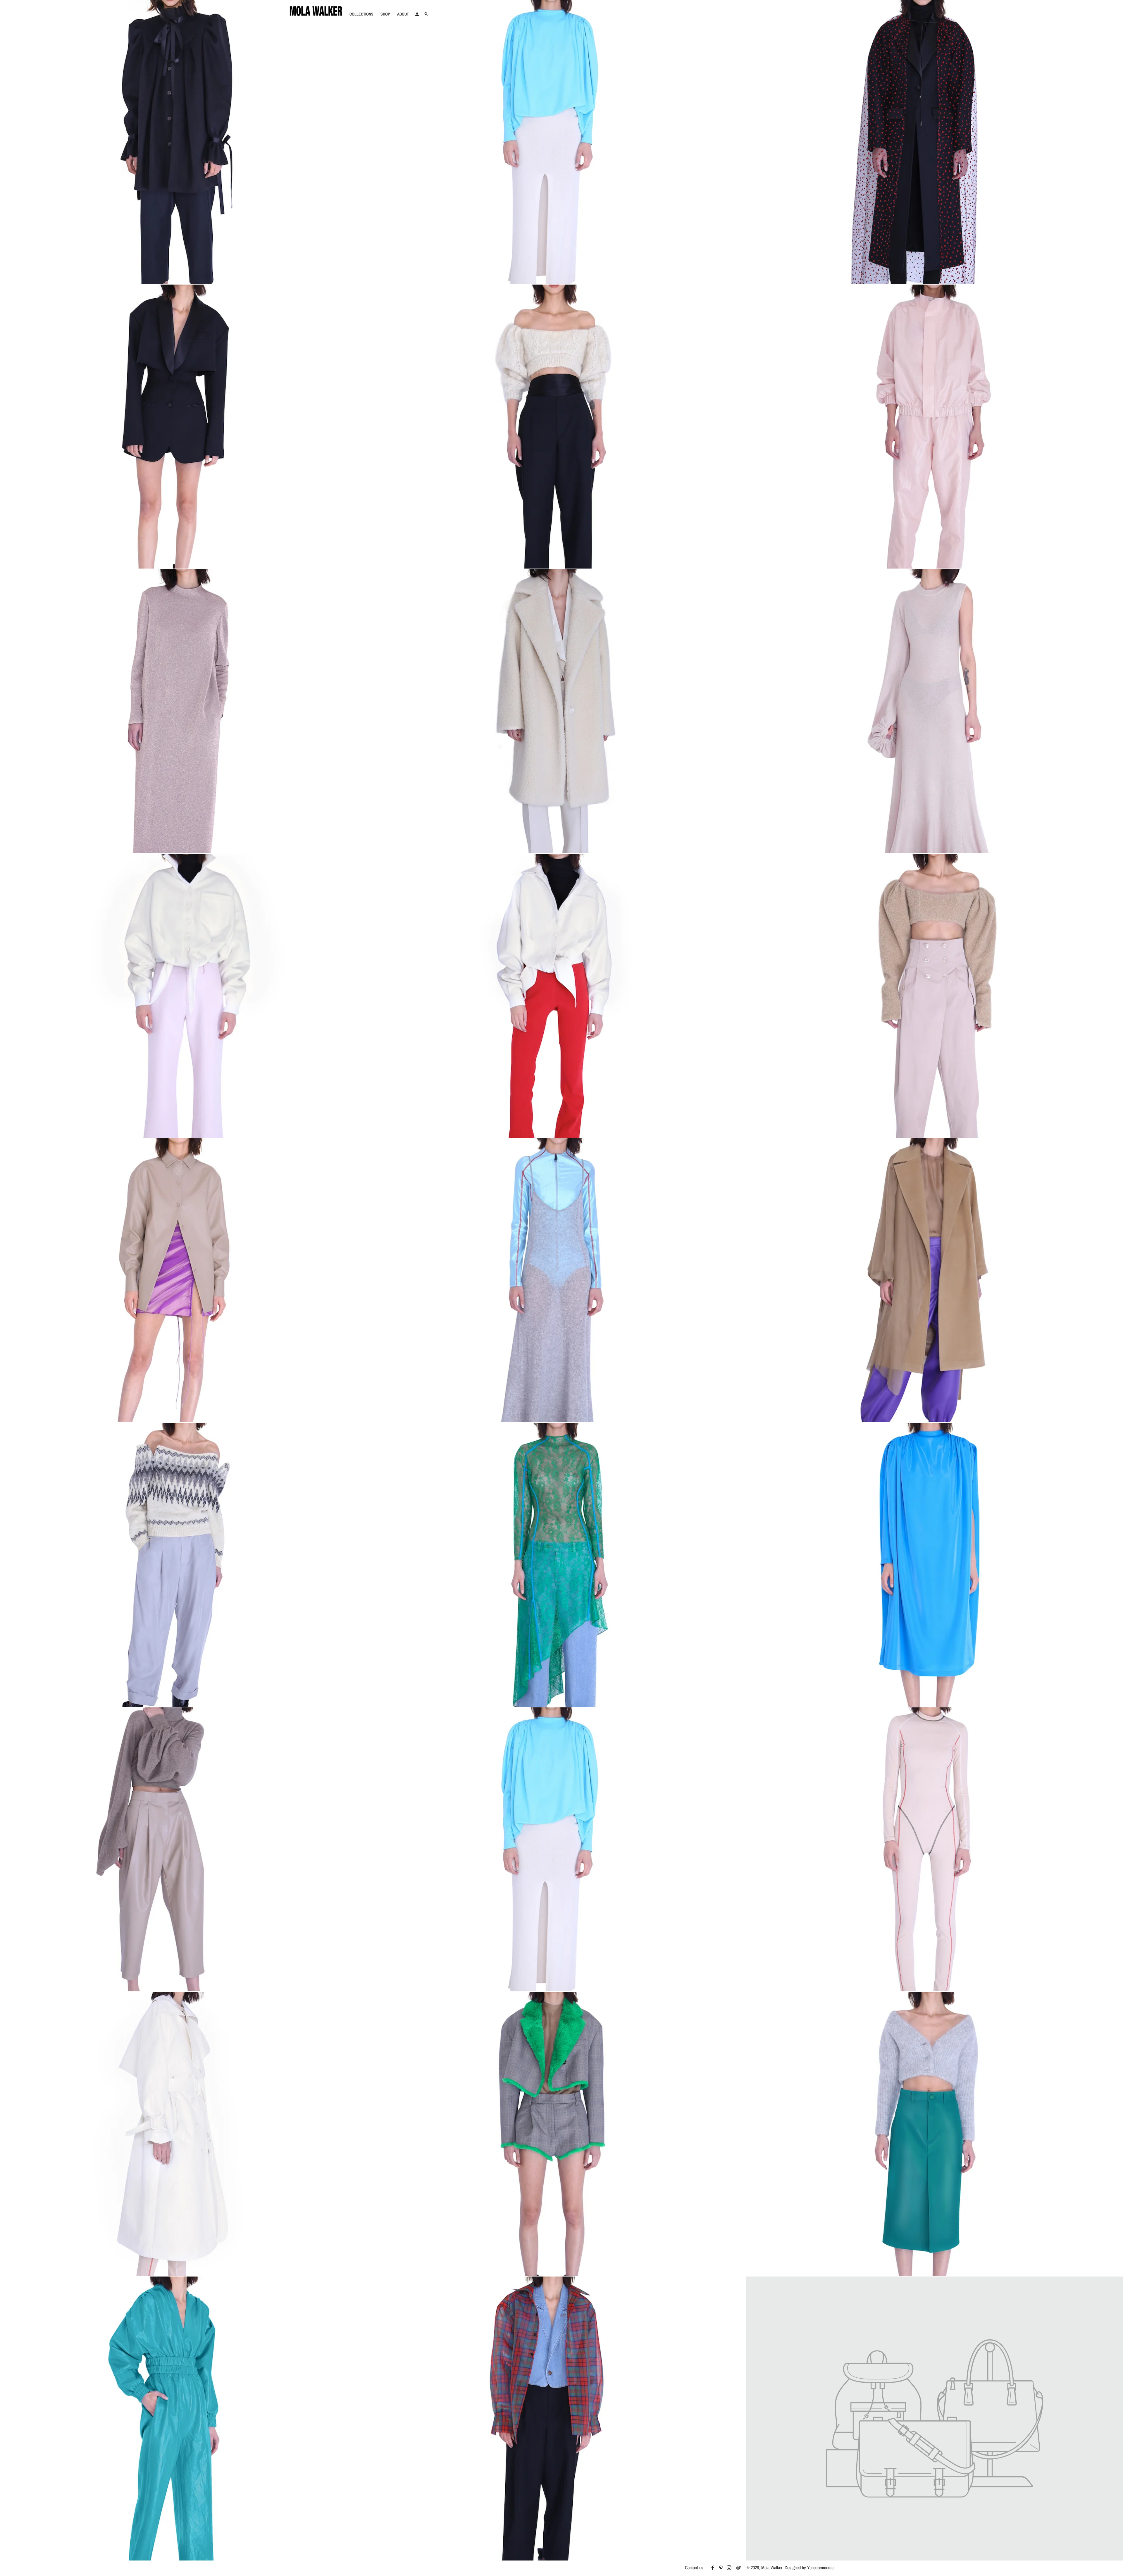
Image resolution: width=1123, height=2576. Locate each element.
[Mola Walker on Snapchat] (741, 2568)
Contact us (694, 2568)
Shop (385, 14)
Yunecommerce (820, 2568)
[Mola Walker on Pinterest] (723, 2568)
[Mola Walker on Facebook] (714, 2568)
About (403, 14)
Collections (361, 14)
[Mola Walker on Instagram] (731, 2568)
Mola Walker (772, 2568)
